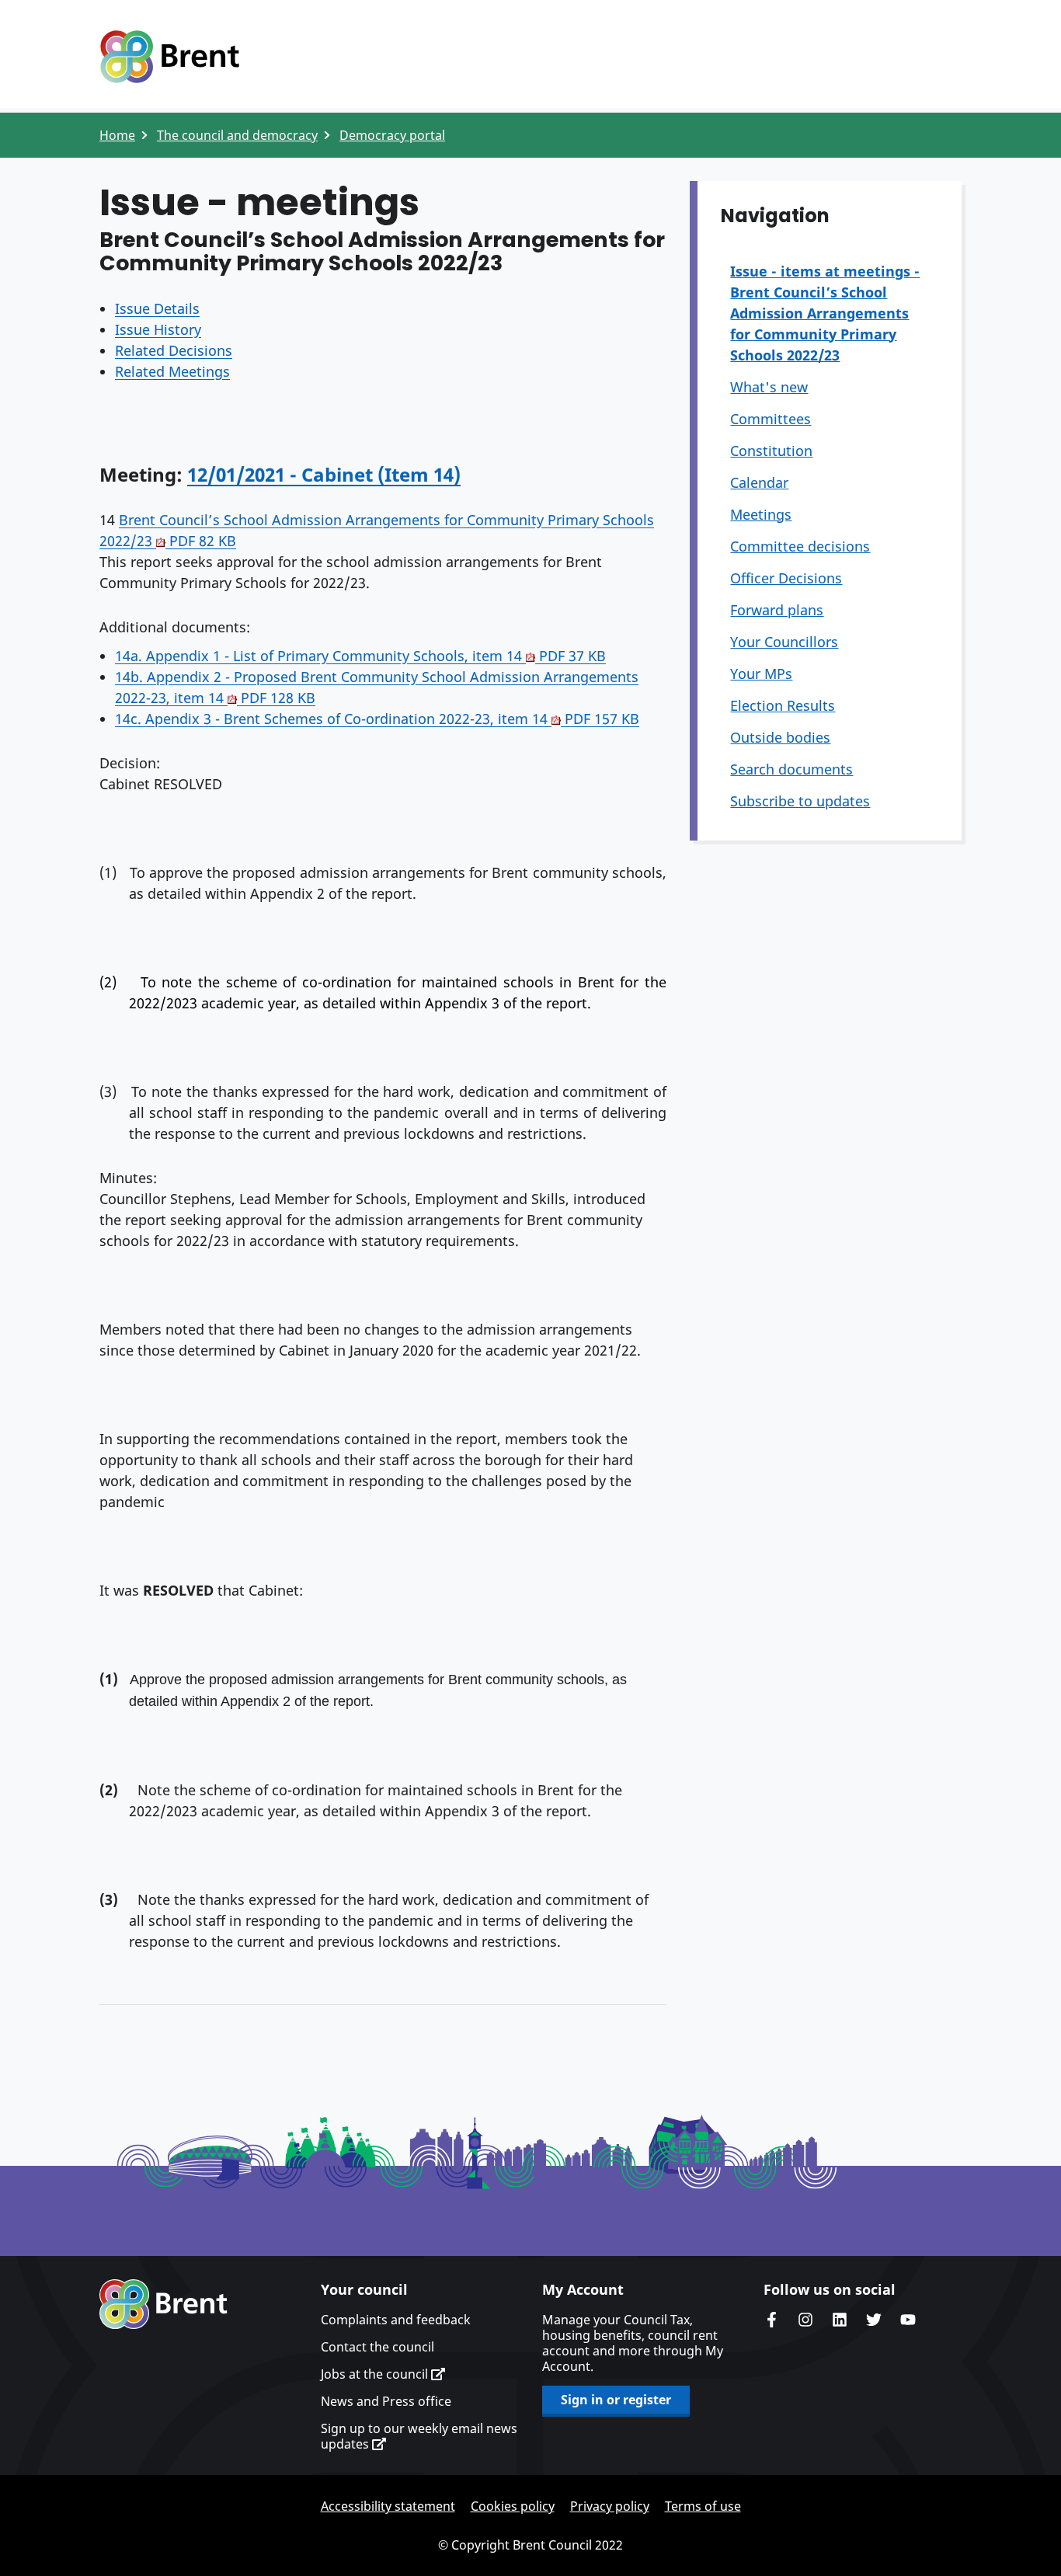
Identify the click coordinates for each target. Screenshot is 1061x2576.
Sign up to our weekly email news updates (419, 2436)
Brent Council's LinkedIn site (840, 2320)
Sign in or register (616, 2400)
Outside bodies (780, 737)
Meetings (761, 514)
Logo (169, 57)
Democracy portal (392, 135)
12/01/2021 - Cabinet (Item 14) (324, 474)
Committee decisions (800, 546)
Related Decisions (174, 350)
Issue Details (157, 308)
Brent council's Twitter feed (874, 2320)
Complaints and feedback (396, 2320)
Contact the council (377, 2347)
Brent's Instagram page (805, 2320)
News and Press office (386, 2401)
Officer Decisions (786, 578)
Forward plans (777, 610)
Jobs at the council (376, 2374)
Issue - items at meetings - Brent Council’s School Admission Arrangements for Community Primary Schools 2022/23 (825, 313)
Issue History (158, 329)
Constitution (771, 451)
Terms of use (703, 2506)
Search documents (791, 769)
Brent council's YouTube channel (908, 2320)
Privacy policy (610, 2506)
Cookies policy (513, 2506)
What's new (769, 387)
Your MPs (761, 674)
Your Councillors (784, 642)
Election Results (783, 705)
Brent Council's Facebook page (771, 2320)
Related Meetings (172, 371)
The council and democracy (237, 135)
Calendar (759, 482)
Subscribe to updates (800, 801)
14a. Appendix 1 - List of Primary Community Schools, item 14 (360, 656)
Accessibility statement (388, 2506)
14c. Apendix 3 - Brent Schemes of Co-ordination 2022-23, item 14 (377, 719)
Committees (771, 419)
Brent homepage (163, 2304)
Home (117, 135)
